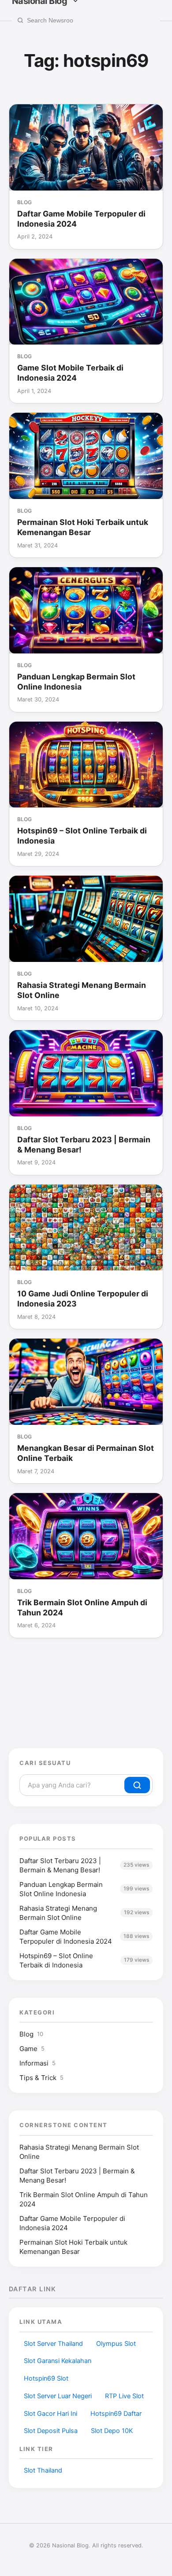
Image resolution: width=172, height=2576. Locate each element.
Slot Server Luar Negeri (58, 2396)
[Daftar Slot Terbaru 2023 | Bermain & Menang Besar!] (86, 1073)
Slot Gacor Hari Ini (50, 2414)
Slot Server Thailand (53, 2344)
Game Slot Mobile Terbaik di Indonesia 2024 (70, 373)
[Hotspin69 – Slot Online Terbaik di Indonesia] (86, 765)
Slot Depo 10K (112, 2431)
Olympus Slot (116, 2344)
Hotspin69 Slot (46, 2378)
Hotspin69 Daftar (116, 2414)
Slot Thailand (43, 2470)
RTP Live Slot (124, 2396)
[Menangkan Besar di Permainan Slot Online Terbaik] (86, 1382)
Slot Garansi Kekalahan (58, 2361)
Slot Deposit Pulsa (51, 2431)
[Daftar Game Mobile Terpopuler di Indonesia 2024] (86, 147)
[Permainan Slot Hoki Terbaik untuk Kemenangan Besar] (86, 456)
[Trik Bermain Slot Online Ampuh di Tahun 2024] (86, 1536)
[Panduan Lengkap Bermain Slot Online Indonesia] (86, 610)
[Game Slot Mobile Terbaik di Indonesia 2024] (86, 302)
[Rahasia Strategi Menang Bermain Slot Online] (86, 919)
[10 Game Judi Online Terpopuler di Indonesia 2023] (86, 1228)
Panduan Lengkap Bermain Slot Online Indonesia (76, 682)
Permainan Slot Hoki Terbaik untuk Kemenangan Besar (83, 527)
